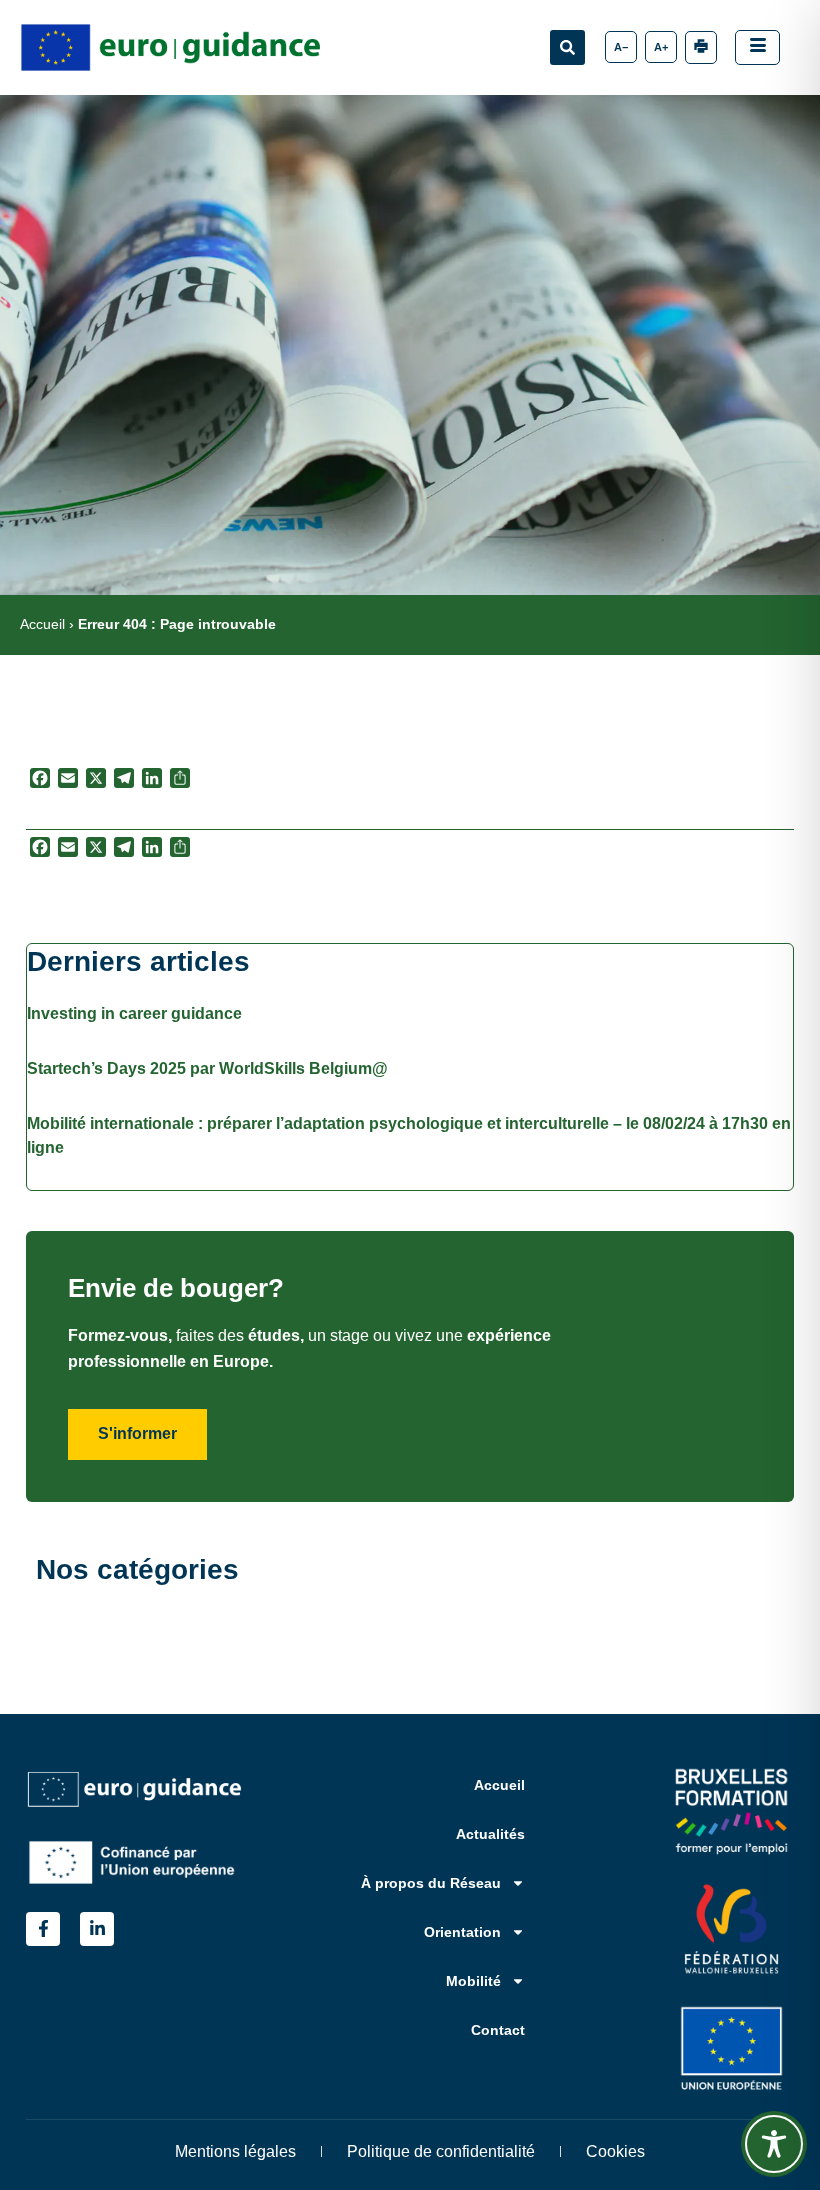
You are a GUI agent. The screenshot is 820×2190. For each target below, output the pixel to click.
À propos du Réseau (431, 1883)
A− (621, 47)
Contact (498, 2030)
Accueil (42, 624)
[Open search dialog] (567, 47)
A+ (661, 47)
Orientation (462, 1932)
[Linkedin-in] (97, 1929)
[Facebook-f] (43, 1929)
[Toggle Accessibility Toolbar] (774, 2144)
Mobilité (473, 1981)
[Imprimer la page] (701, 48)
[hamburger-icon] (757, 47)
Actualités (490, 1834)
